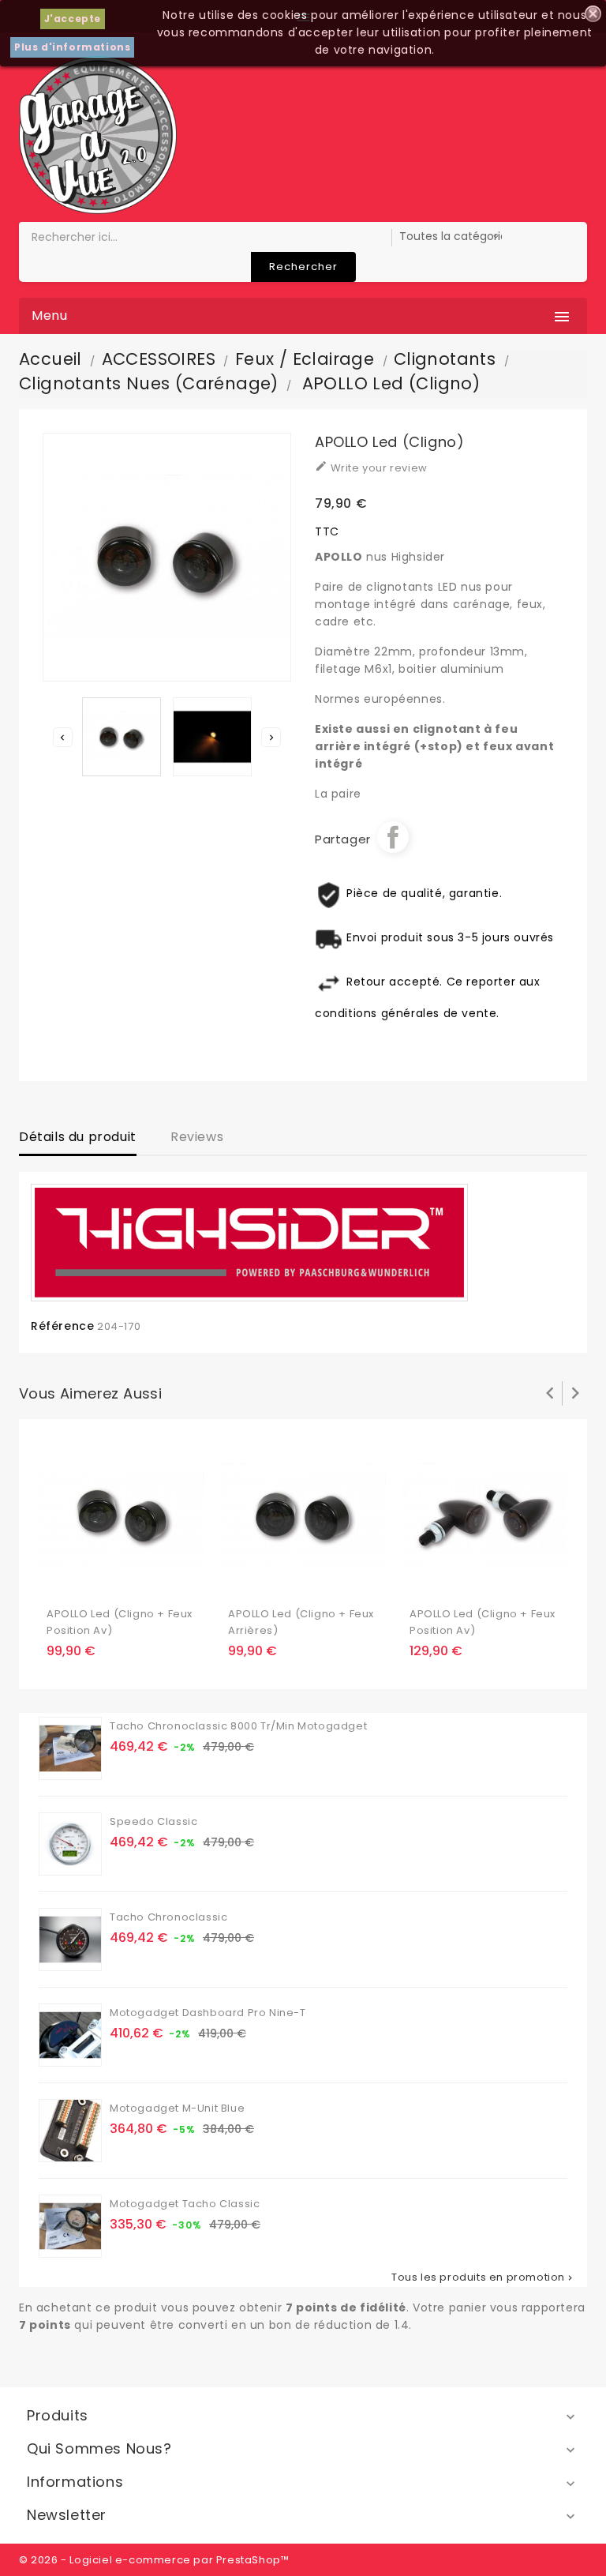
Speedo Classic (153, 1821)
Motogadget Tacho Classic (185, 2204)
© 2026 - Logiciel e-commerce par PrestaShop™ (154, 2560)
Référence (62, 1326)
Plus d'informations (72, 47)
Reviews (197, 1137)
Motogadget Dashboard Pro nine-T (208, 2013)
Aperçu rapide (122, 1579)
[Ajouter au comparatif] (91, 1579)
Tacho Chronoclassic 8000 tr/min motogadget (238, 1726)
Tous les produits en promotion (483, 2277)
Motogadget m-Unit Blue (177, 2108)
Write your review (371, 468)
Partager (393, 837)
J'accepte (73, 19)
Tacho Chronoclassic (168, 1917)
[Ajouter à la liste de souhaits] (60, 1579)
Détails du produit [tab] (78, 1137)
